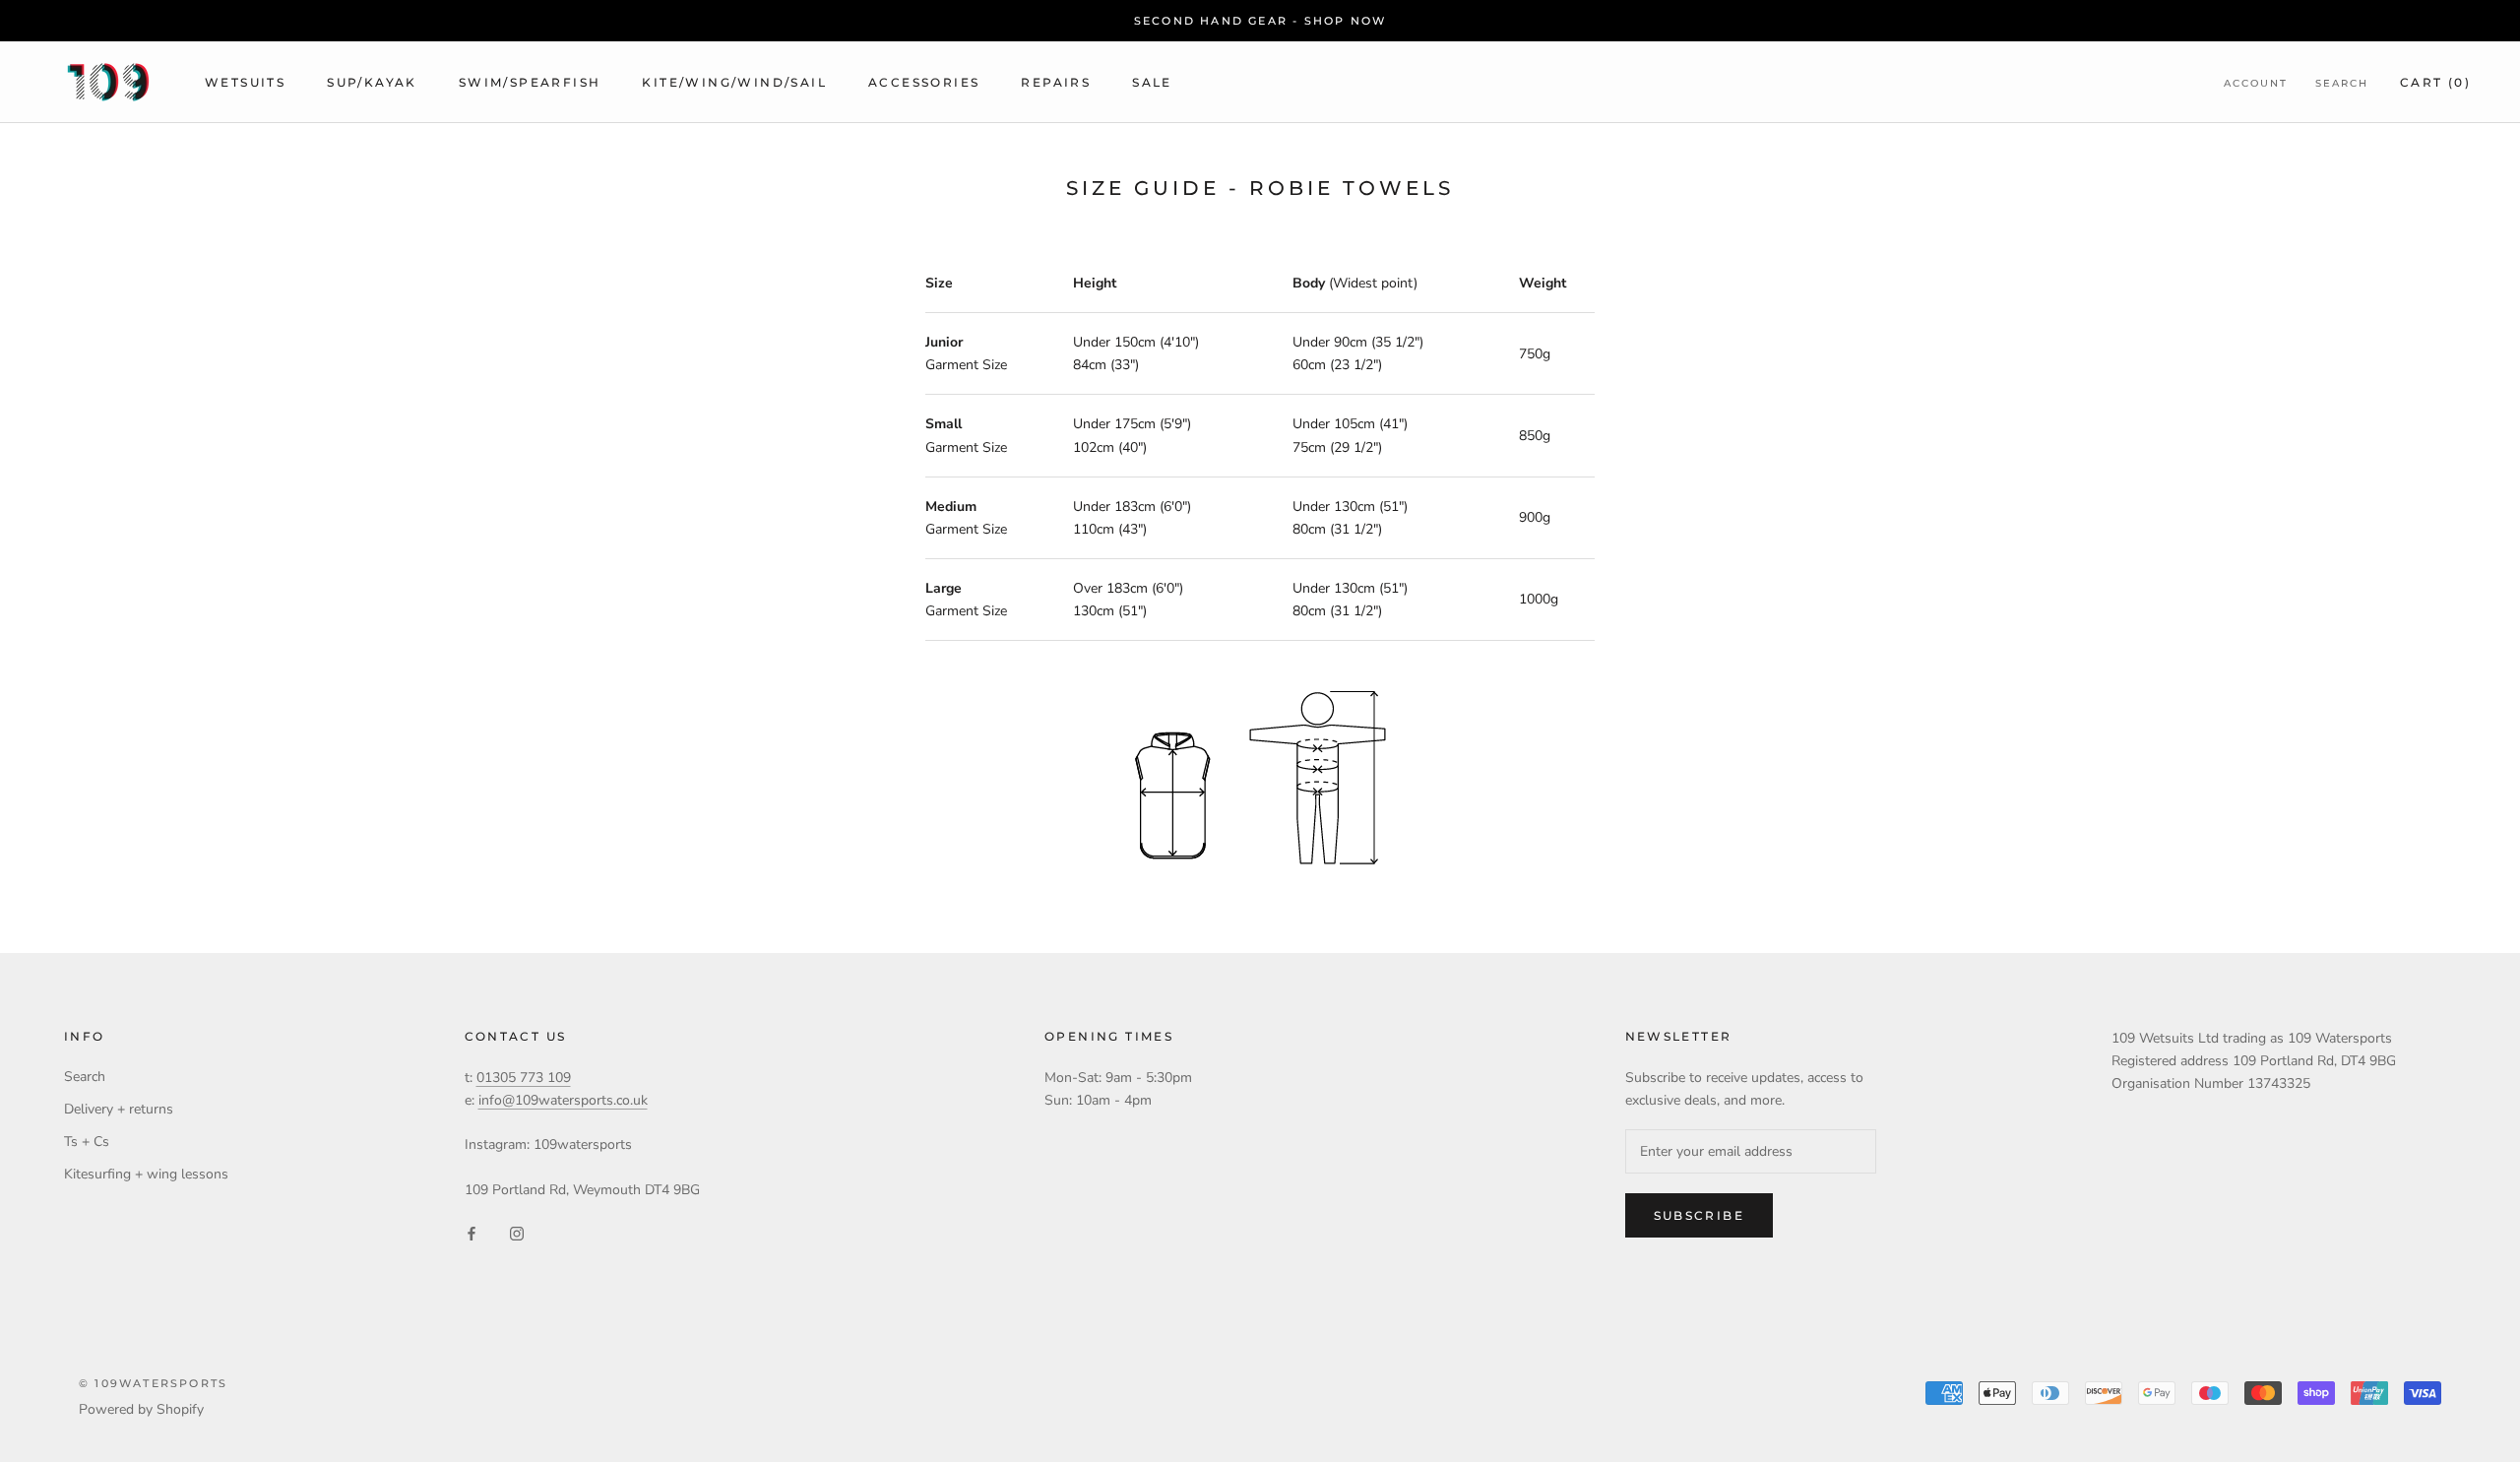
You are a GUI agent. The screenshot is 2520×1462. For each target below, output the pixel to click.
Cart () (2435, 82)
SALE (1152, 82)
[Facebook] (472, 1232)
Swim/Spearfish (530, 82)
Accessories (924, 82)
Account (2256, 83)
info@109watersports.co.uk (563, 1100)
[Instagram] (517, 1232)
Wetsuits (245, 82)
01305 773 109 (524, 1078)
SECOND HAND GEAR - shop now (1260, 21)
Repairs (1056, 82)
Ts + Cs (87, 1142)
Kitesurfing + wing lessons (146, 1174)
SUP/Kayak (372, 82)
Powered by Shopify (141, 1409)
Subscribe (1700, 1215)
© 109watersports (153, 1383)
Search (2342, 83)
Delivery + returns (119, 1109)
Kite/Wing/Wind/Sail (734, 82)
